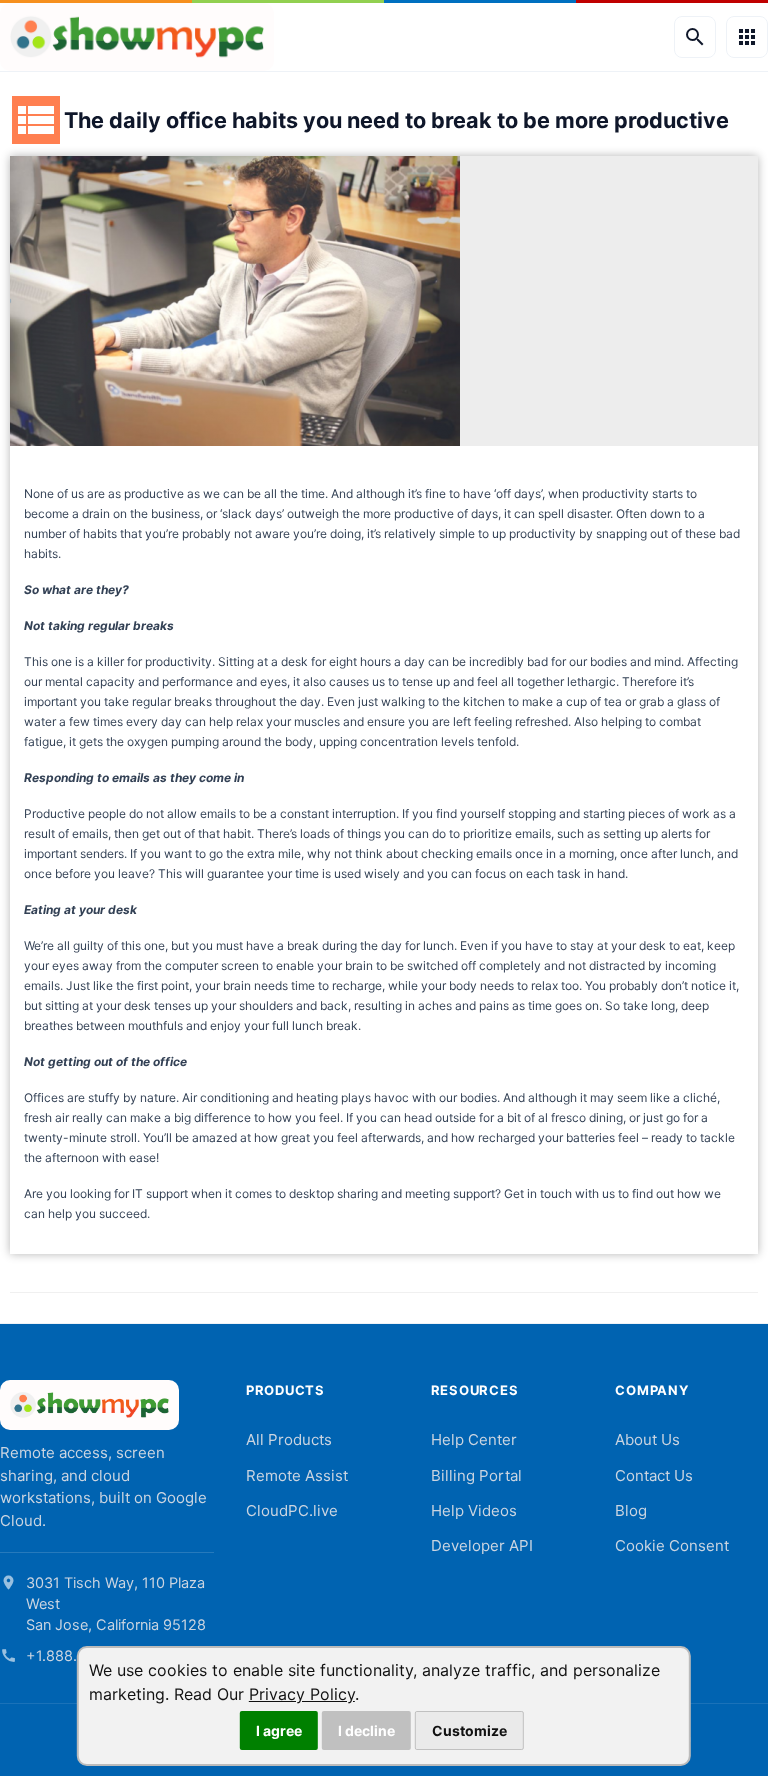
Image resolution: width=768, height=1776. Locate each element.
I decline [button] (366, 1730)
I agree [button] (279, 1730)
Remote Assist (297, 1475)
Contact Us (654, 1475)
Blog (631, 1510)
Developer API (482, 1545)
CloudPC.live (292, 1510)
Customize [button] (469, 1730)
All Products (289, 1439)
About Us (647, 1439)
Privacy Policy (302, 1694)
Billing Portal (476, 1475)
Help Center (474, 1439)
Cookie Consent (672, 1545)
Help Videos (474, 1510)
